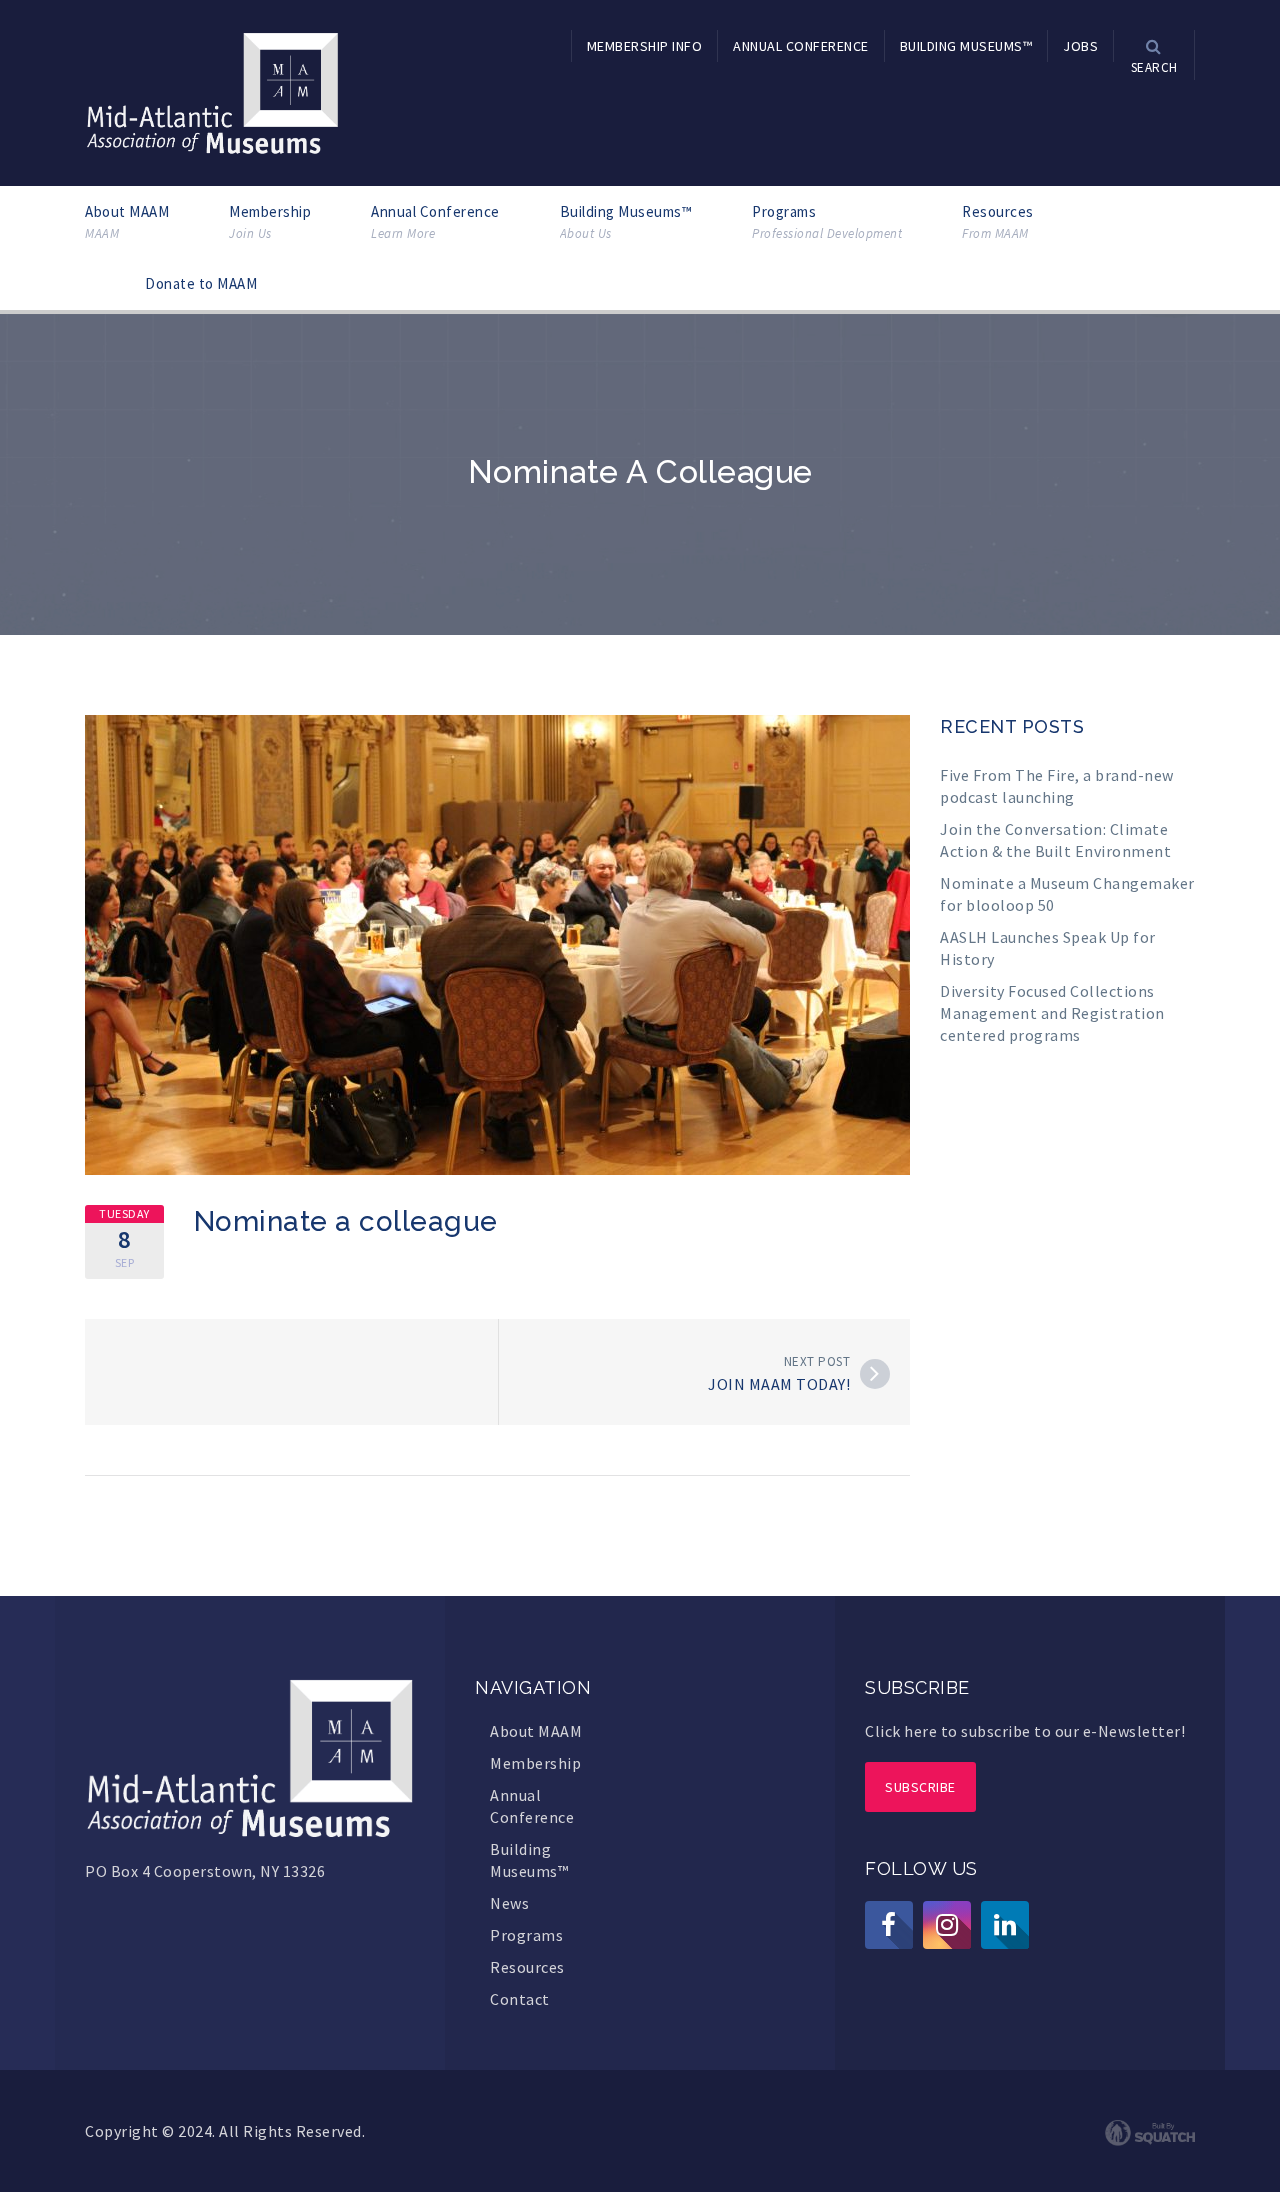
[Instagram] (947, 1925)
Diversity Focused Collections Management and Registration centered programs (1052, 1013)
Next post (817, 1361)
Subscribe (920, 1787)
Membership (270, 222)
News (509, 1903)
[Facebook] (889, 1925)
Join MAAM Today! (779, 1384)
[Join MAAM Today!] (875, 1374)
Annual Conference (435, 222)
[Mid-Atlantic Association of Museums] (212, 91)
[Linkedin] (1005, 1925)
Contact (520, 1999)
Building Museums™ (626, 222)
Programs (827, 222)
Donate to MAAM (201, 283)
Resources (998, 222)
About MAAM (127, 222)
